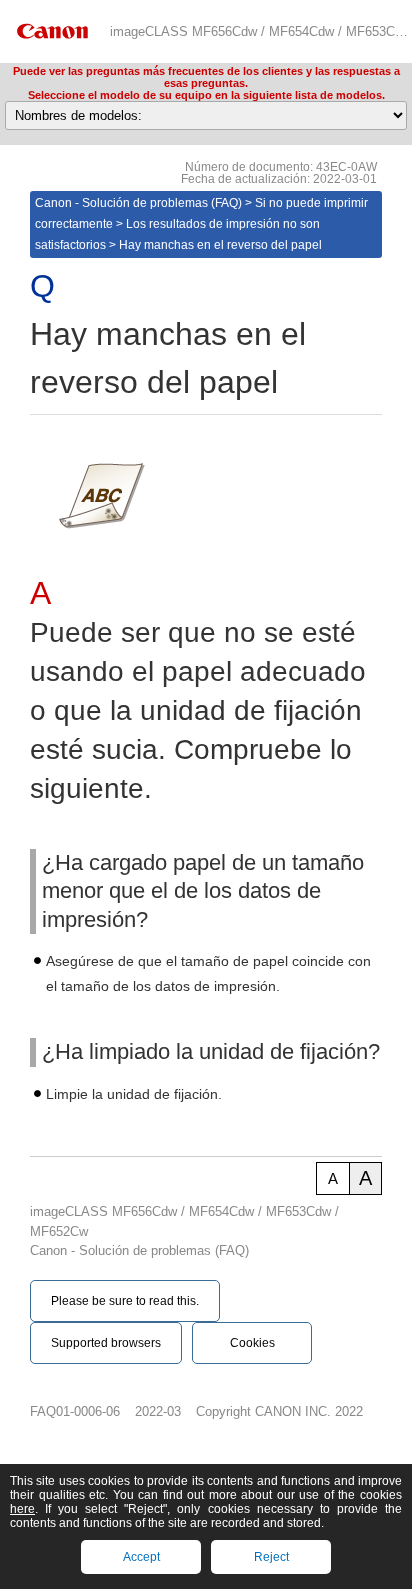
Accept (141, 1557)
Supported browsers (106, 1343)
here (22, 1509)
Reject (271, 1557)
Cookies (252, 1343)
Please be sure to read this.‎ (125, 1301)
